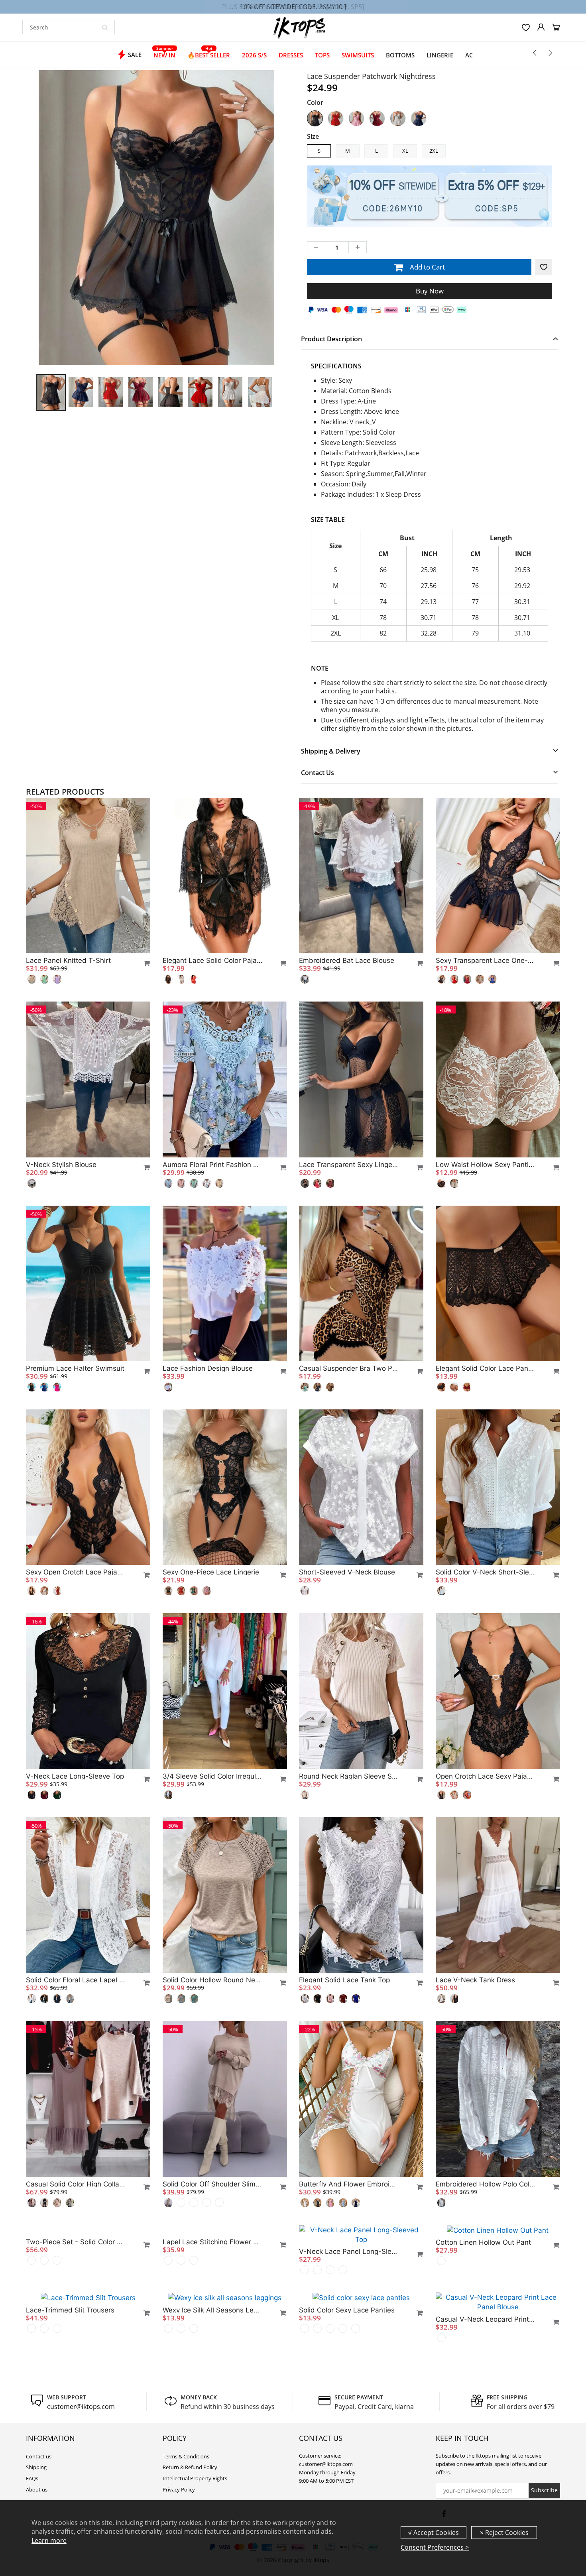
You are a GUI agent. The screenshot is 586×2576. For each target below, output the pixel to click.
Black (315, 118)
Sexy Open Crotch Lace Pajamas (76, 1572)
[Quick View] (143, 963)
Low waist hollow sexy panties (486, 1165)
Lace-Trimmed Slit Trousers (70, 2446)
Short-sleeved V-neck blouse (347, 1572)
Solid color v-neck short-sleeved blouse (486, 1572)
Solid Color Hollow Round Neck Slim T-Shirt (212, 1980)
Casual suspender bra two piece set (349, 1368)
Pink (356, 118)
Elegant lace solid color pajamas (212, 960)
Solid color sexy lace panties (347, 2446)
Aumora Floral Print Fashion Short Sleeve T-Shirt (212, 1165)
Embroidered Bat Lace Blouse (347, 960)
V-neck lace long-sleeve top (75, 1776)
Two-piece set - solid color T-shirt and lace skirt (76, 2388)
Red (336, 118)
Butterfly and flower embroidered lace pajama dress (349, 2184)
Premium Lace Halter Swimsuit (75, 1368)
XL (405, 151)
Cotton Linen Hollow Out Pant (483, 2388)
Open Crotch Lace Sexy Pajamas (486, 1776)
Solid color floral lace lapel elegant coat (76, 1980)
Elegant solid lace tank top (344, 1980)
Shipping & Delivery (331, 751)
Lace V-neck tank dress (475, 1980)
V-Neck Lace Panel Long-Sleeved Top (349, 2388)
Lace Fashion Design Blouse (208, 1368)
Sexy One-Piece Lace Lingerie (211, 1572)
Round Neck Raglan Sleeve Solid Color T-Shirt (349, 1776)
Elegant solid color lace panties (486, 1368)
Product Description (331, 339)
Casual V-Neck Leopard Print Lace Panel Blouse (486, 2456)
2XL (434, 151)
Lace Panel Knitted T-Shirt (68, 960)
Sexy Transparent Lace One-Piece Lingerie (486, 960)
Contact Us (318, 773)
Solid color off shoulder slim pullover (212, 2184)
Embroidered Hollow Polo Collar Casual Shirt (486, 2184)
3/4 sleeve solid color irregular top (212, 1776)
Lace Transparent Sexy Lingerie (349, 1165)
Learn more (49, 2541)
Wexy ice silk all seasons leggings (212, 2446)
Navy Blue (419, 118)
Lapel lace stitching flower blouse (212, 2388)
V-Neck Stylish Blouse (61, 1165)
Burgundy (377, 118)
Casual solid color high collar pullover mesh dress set (76, 2184)
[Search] (105, 27)
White (398, 118)
